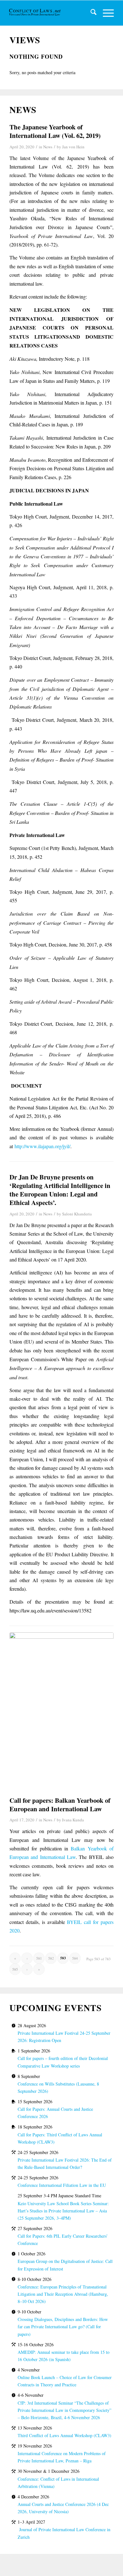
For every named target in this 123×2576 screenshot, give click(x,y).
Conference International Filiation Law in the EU (62, 2185)
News (48, 147)
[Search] (90, 13)
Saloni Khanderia (77, 1214)
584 (75, 1958)
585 (15, 1969)
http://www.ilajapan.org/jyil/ (42, 1146)
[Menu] (105, 13)
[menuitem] (90, 13)
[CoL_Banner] (35, 13)
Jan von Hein (73, 147)
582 (51, 1958)
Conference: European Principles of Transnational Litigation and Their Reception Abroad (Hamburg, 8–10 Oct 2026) (63, 2294)
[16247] (61, 1710)
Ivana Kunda (73, 1820)
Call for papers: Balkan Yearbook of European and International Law (60, 1804)
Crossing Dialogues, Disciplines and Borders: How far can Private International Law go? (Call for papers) (63, 2327)
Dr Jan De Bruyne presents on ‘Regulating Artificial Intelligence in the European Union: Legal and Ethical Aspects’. (60, 1190)
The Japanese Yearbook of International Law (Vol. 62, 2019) (55, 131)
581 (39, 1958)
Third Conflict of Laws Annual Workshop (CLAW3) (64, 2435)
